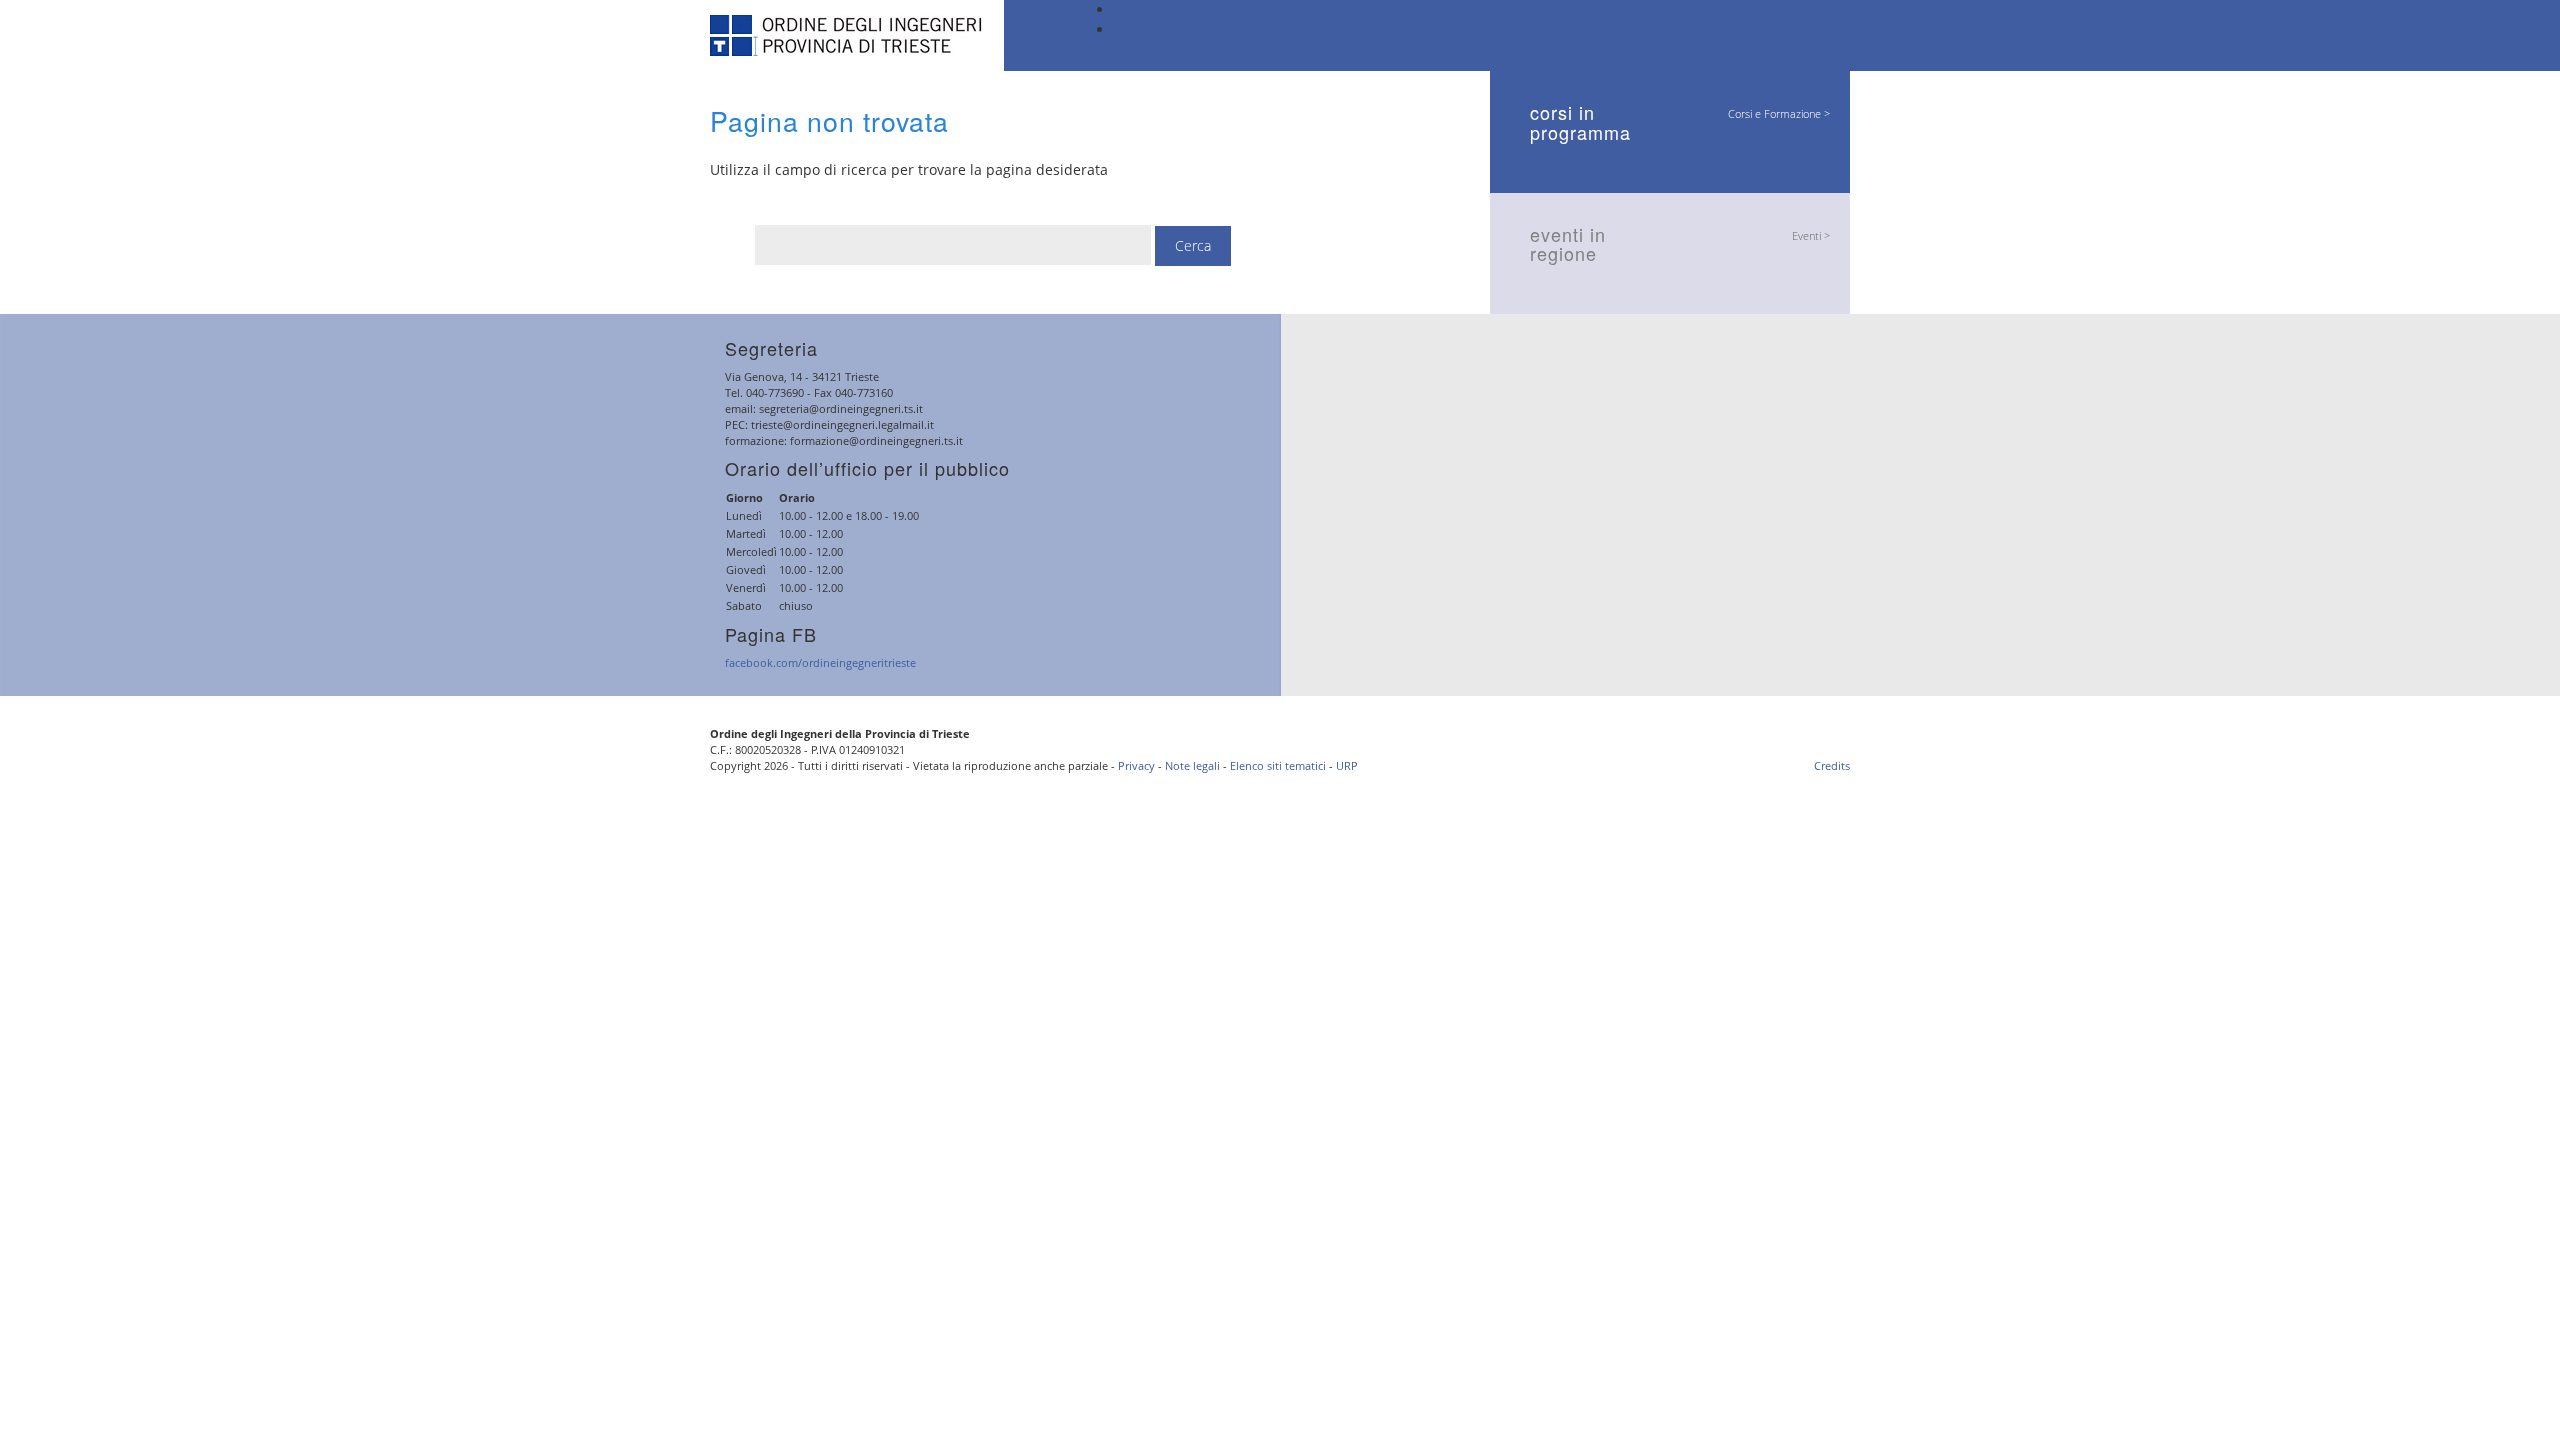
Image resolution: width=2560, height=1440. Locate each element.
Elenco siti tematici (1278, 765)
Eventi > (1811, 235)
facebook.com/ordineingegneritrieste (820, 662)
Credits (1832, 765)
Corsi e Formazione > (1779, 113)
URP (1347, 765)
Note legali (1192, 765)
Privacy (1136, 765)
